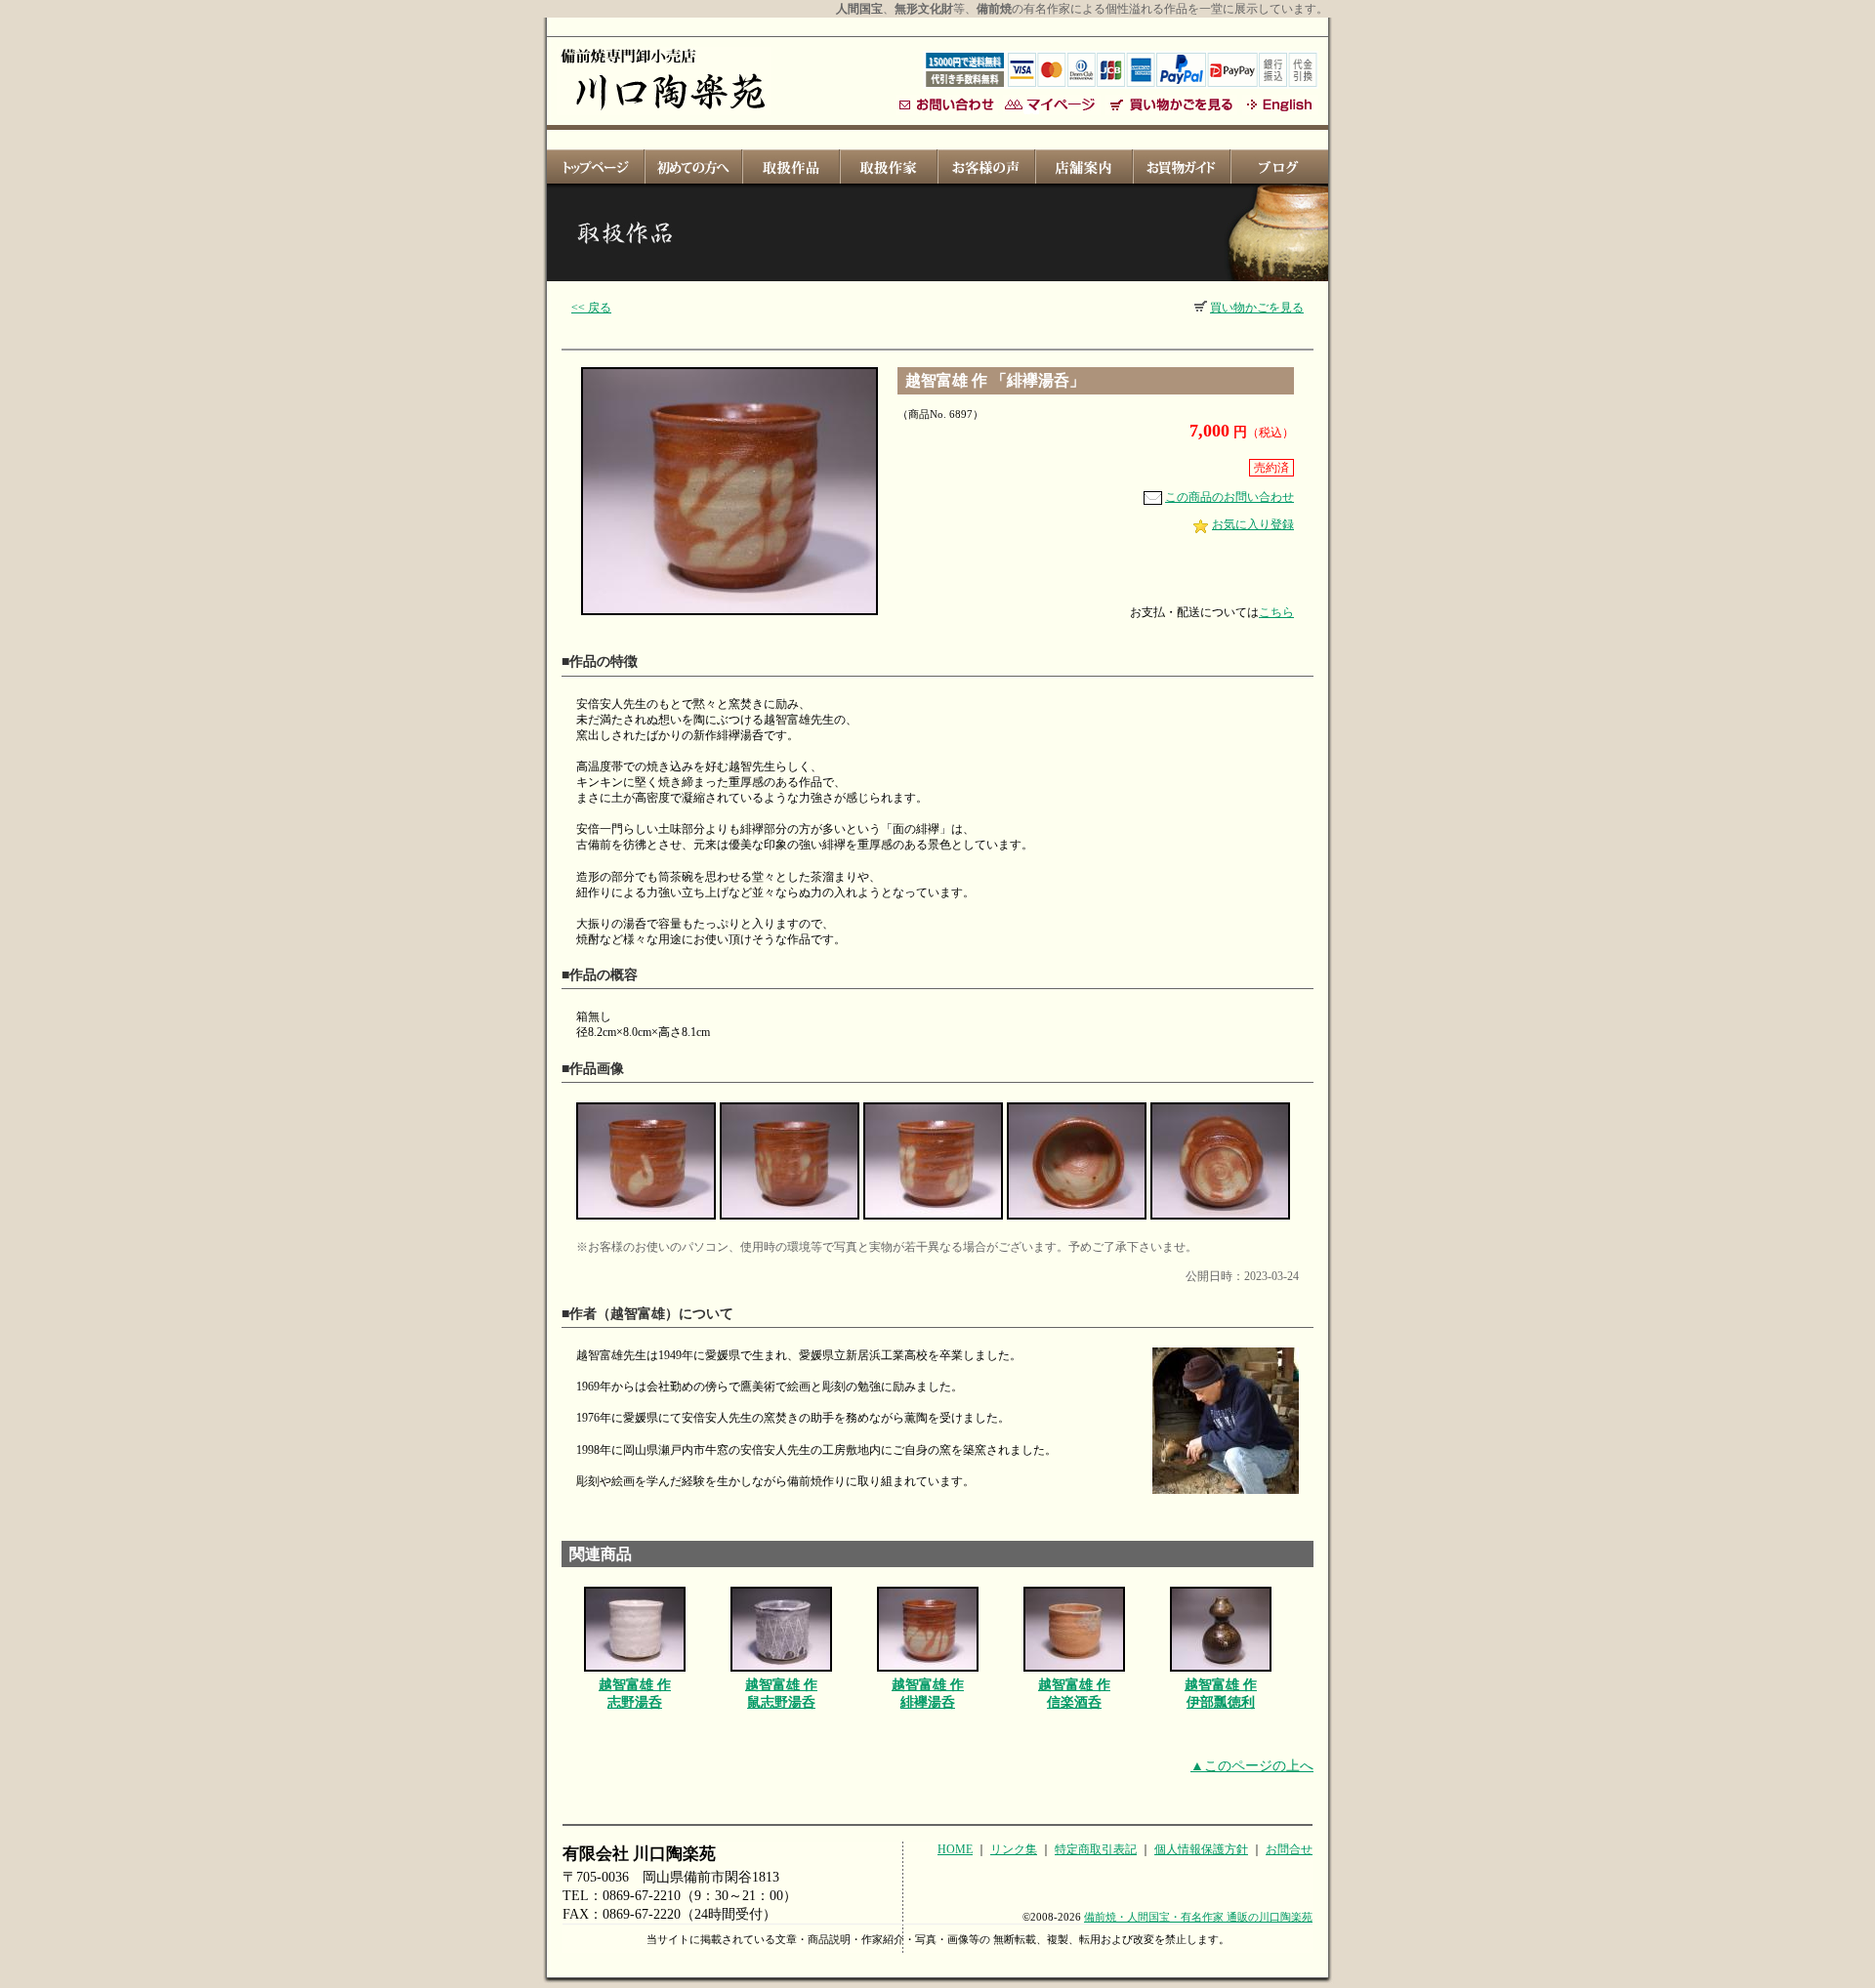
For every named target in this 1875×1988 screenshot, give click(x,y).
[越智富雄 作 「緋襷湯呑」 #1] (646, 1220)
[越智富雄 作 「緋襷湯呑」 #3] (933, 1220)
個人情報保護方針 (1201, 1849)
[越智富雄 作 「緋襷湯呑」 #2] (790, 1220)
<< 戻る (591, 308)
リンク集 (1014, 1849)
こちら (1276, 612)
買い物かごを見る (1257, 308)
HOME (955, 1849)
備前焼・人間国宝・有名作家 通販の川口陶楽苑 (1198, 1917)
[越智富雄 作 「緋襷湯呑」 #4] (1077, 1220)
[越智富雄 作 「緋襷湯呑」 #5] (1220, 1220)
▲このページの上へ (1252, 1766)
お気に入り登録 (1253, 524)
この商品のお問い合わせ (1229, 497)
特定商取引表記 (1096, 1849)
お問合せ (1289, 1849)
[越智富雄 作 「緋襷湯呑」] (729, 616)
